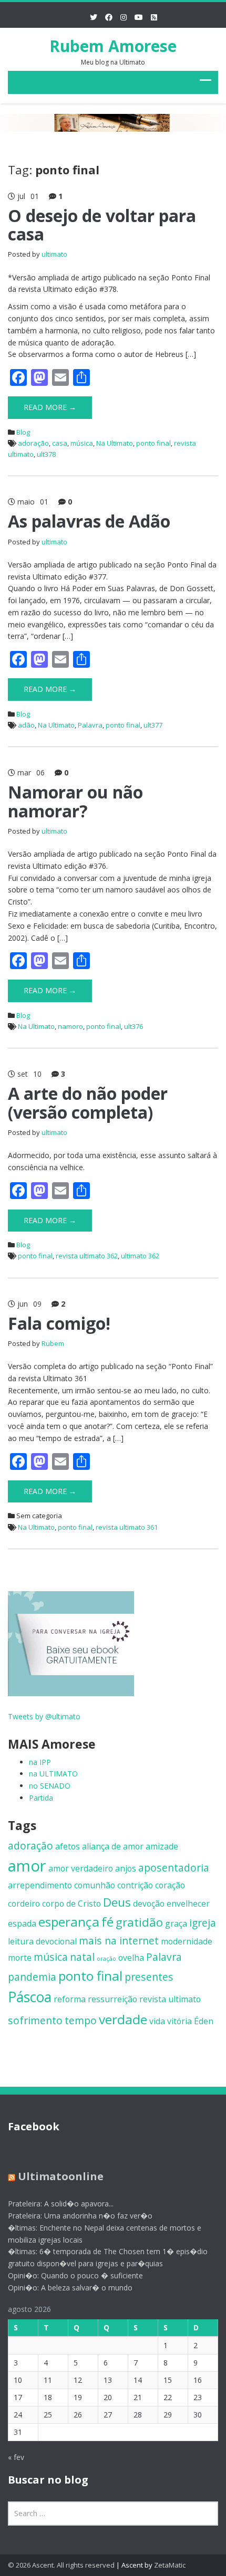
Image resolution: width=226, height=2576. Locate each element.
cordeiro (24, 1904)
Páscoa (30, 1997)
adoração (33, 443)
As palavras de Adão (89, 521)
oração (106, 1959)
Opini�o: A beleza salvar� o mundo (70, 2288)
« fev (16, 2457)
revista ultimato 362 (87, 1256)
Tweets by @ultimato (44, 1716)
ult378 (46, 454)
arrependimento (40, 1885)
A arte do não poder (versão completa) (88, 1102)
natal (82, 1957)
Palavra (90, 725)
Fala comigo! (59, 1323)
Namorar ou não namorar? (75, 801)
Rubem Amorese (113, 46)
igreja (203, 1923)
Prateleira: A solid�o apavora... (61, 2204)
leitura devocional (42, 1941)
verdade (123, 2019)
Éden (204, 2021)
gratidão (139, 1922)
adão (26, 725)
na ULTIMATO (53, 1774)
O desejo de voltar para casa (102, 225)
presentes (149, 1977)
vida (157, 2021)
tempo (81, 2020)
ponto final (153, 443)
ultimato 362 (140, 1256)
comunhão (95, 1885)
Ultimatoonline (61, 2176)
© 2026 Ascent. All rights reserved (61, 2565)
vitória (179, 2021)
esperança (69, 1922)
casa (60, 443)
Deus (117, 1902)
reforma (70, 1999)
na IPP (40, 1762)
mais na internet (119, 1941)
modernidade (187, 1941)
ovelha (131, 1958)
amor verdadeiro (81, 1868)
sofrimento (35, 2020)
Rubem (53, 1343)
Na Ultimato (115, 443)
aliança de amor (113, 1846)
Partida (41, 1798)
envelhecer (188, 1904)
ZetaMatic (170, 2565)
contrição (135, 1885)
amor (27, 1866)
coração (170, 1885)
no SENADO (50, 1786)
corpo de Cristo (71, 1904)
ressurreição (112, 1999)
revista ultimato (170, 1999)
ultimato (54, 254)
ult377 (153, 725)
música (82, 443)
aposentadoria (174, 1868)
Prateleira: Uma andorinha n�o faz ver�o (80, 2216)
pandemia (32, 1977)
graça (176, 1923)
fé (107, 1922)
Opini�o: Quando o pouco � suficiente (75, 2275)
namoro (70, 1026)
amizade (162, 1846)
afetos (68, 1846)
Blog (23, 432)
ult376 (133, 1026)
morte (20, 1958)
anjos (126, 1868)
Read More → (50, 407)
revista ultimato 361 (127, 1527)
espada (22, 1923)
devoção (149, 1904)
